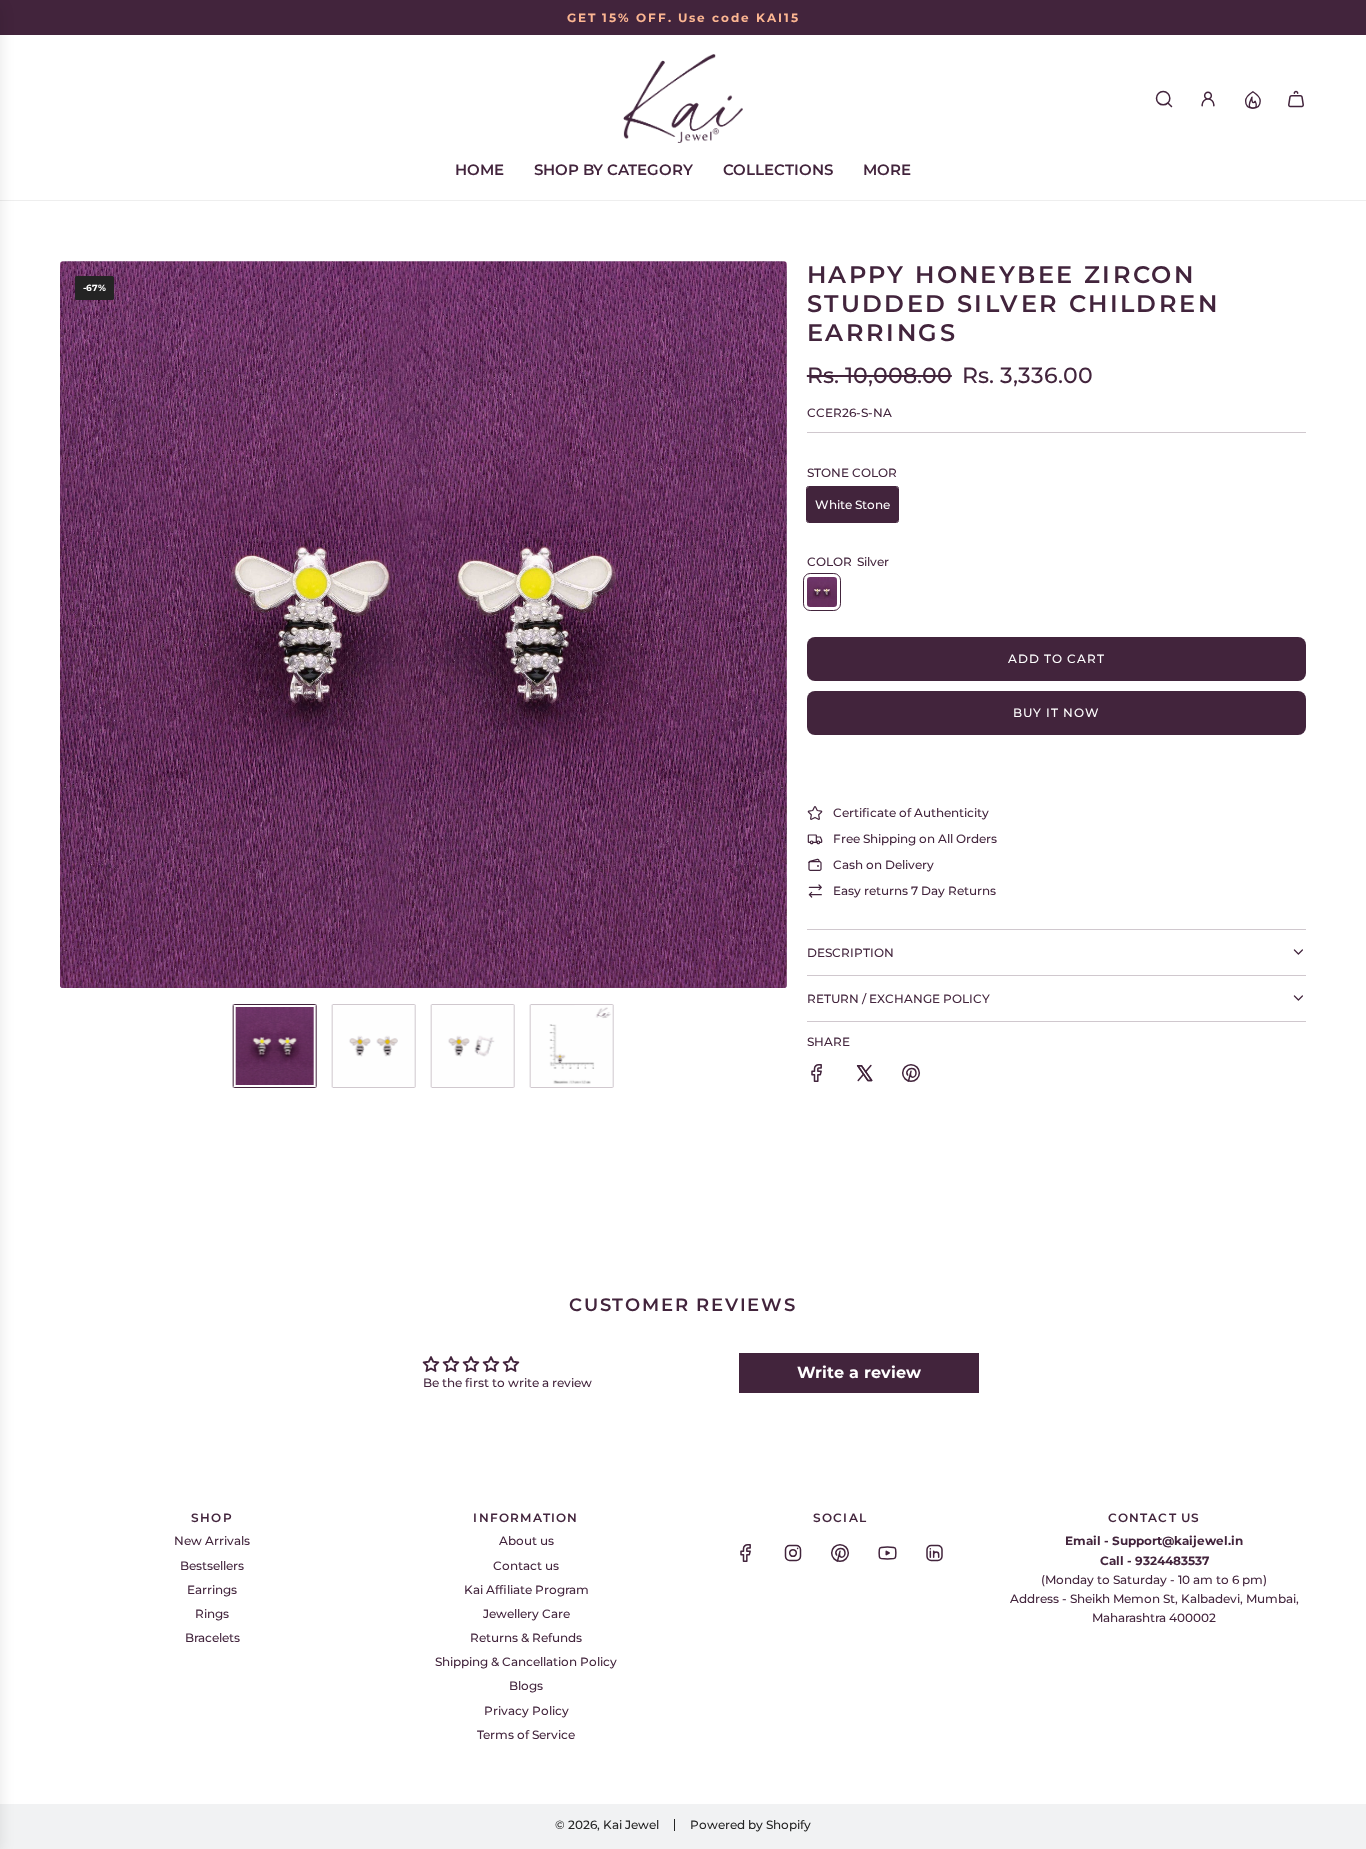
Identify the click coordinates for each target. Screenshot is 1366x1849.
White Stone (852, 504)
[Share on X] (864, 1075)
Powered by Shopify (750, 1824)
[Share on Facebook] (817, 1075)
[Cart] (1296, 99)
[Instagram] (793, 1553)
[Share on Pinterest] (911, 1075)
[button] (76, 625)
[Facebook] (746, 1553)
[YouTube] (887, 1553)
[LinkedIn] (934, 1553)
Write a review (859, 1372)
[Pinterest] (840, 1553)
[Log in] (1208, 99)
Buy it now (1056, 712)
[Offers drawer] (1252, 99)
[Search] (1164, 99)
